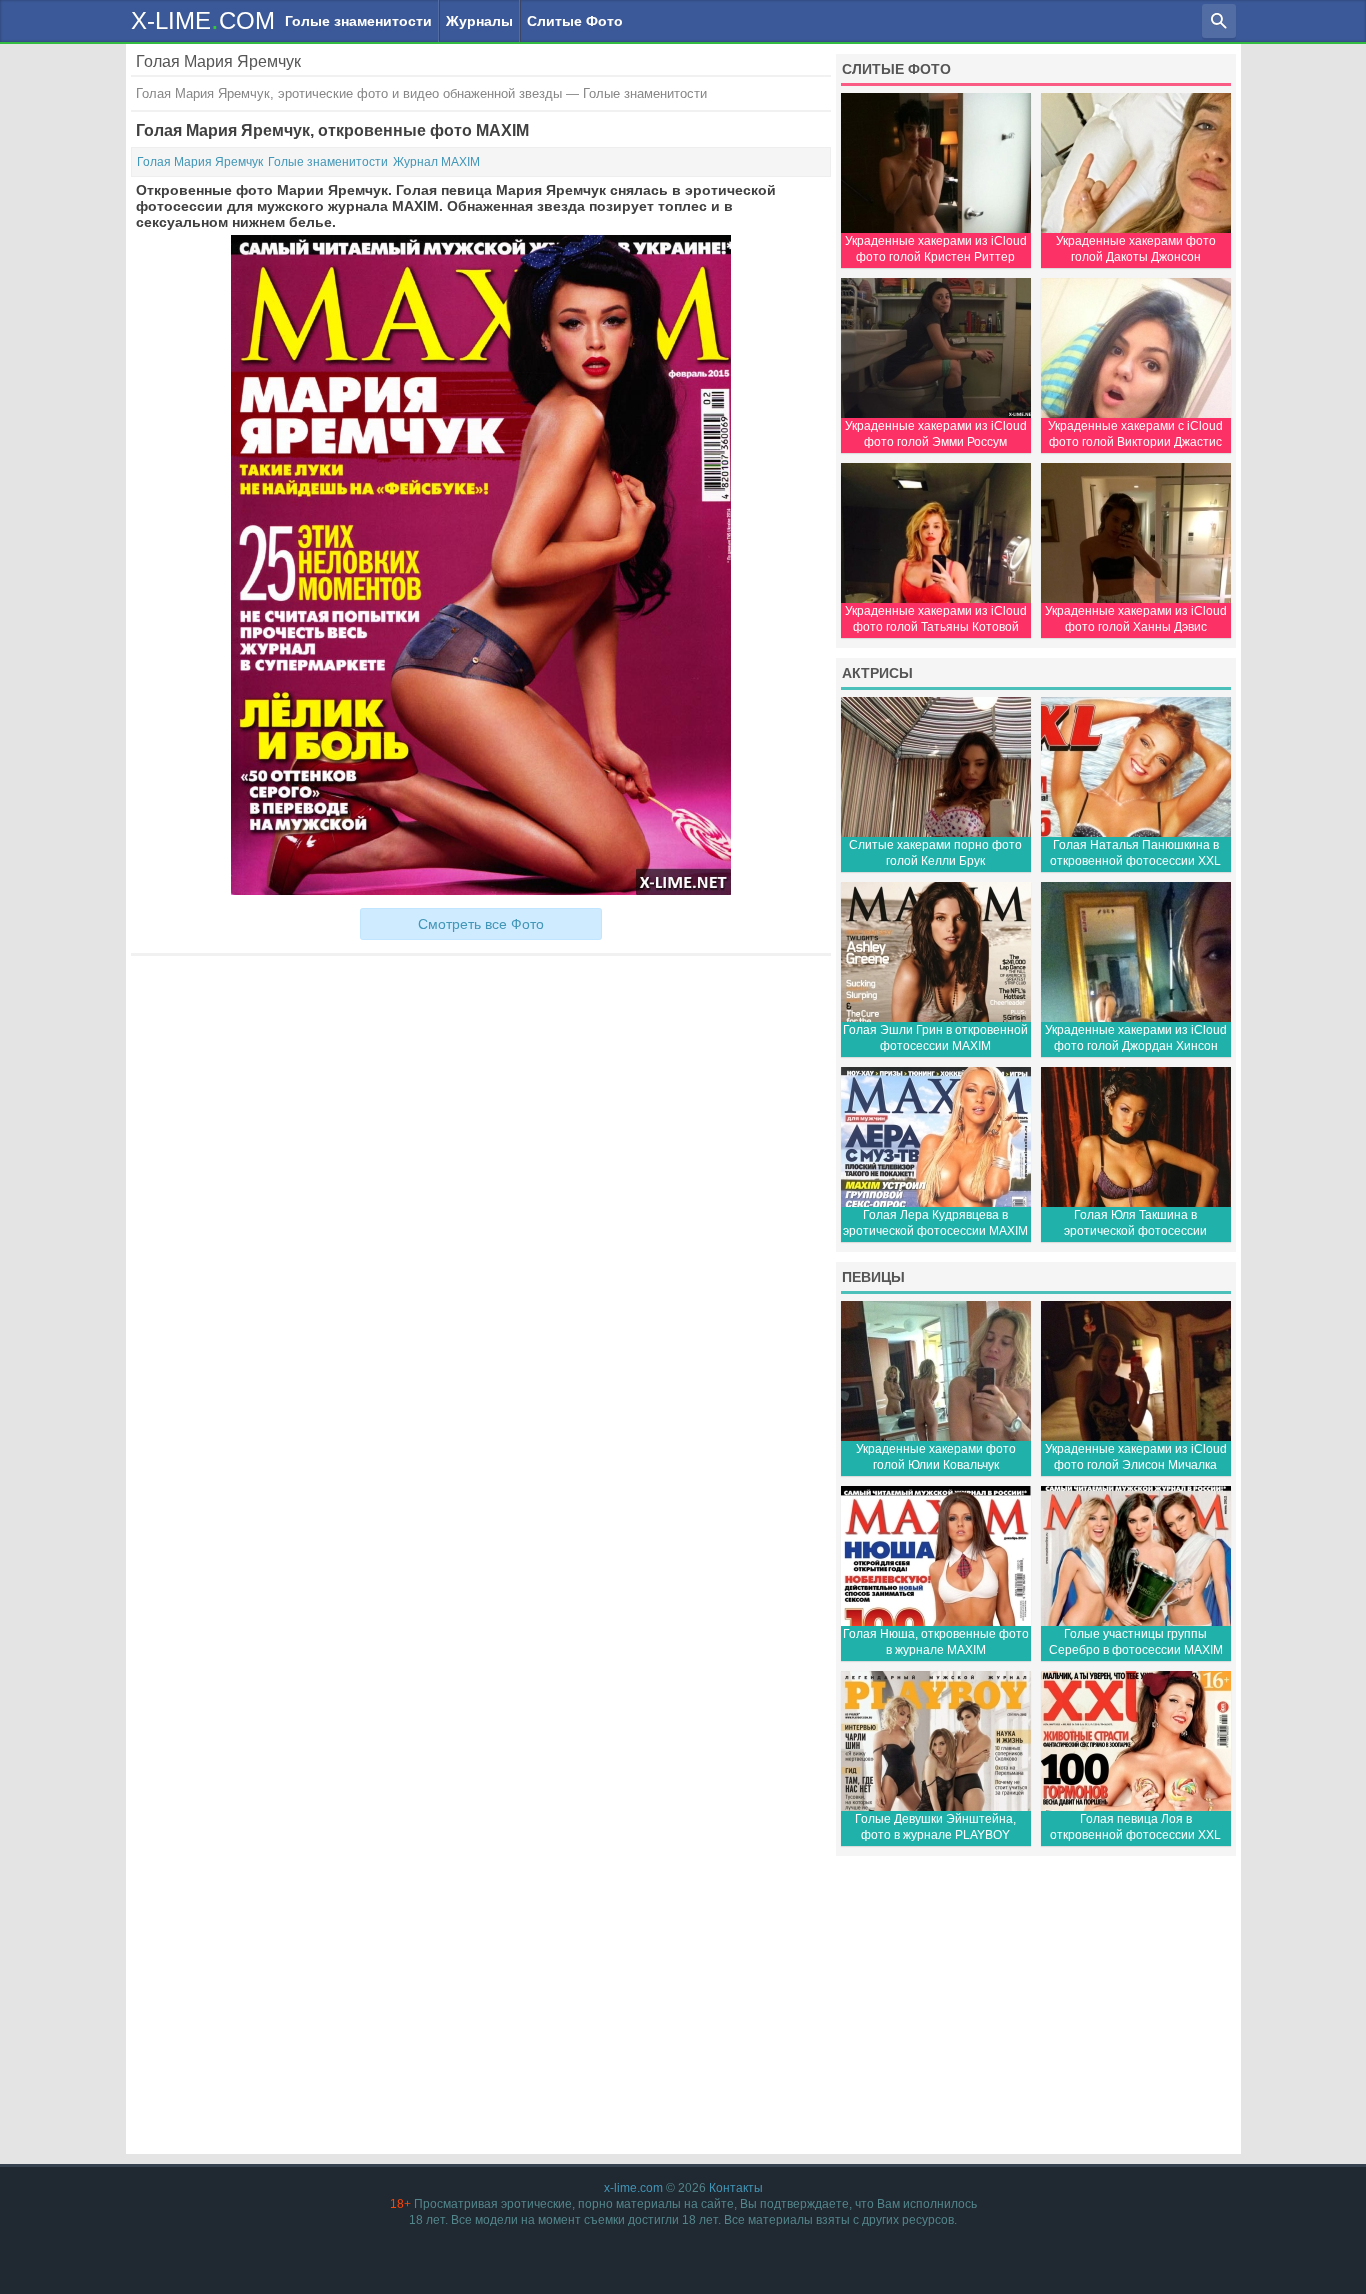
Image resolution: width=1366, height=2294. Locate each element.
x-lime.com (633, 2188)
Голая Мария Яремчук (200, 162)
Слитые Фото (575, 21)
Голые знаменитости (358, 21)
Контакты (736, 2188)
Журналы (479, 21)
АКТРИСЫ (877, 673)
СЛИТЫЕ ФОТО (896, 69)
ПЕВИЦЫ (873, 1277)
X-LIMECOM (203, 19)
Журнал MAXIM (436, 162)
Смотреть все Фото (481, 924)
